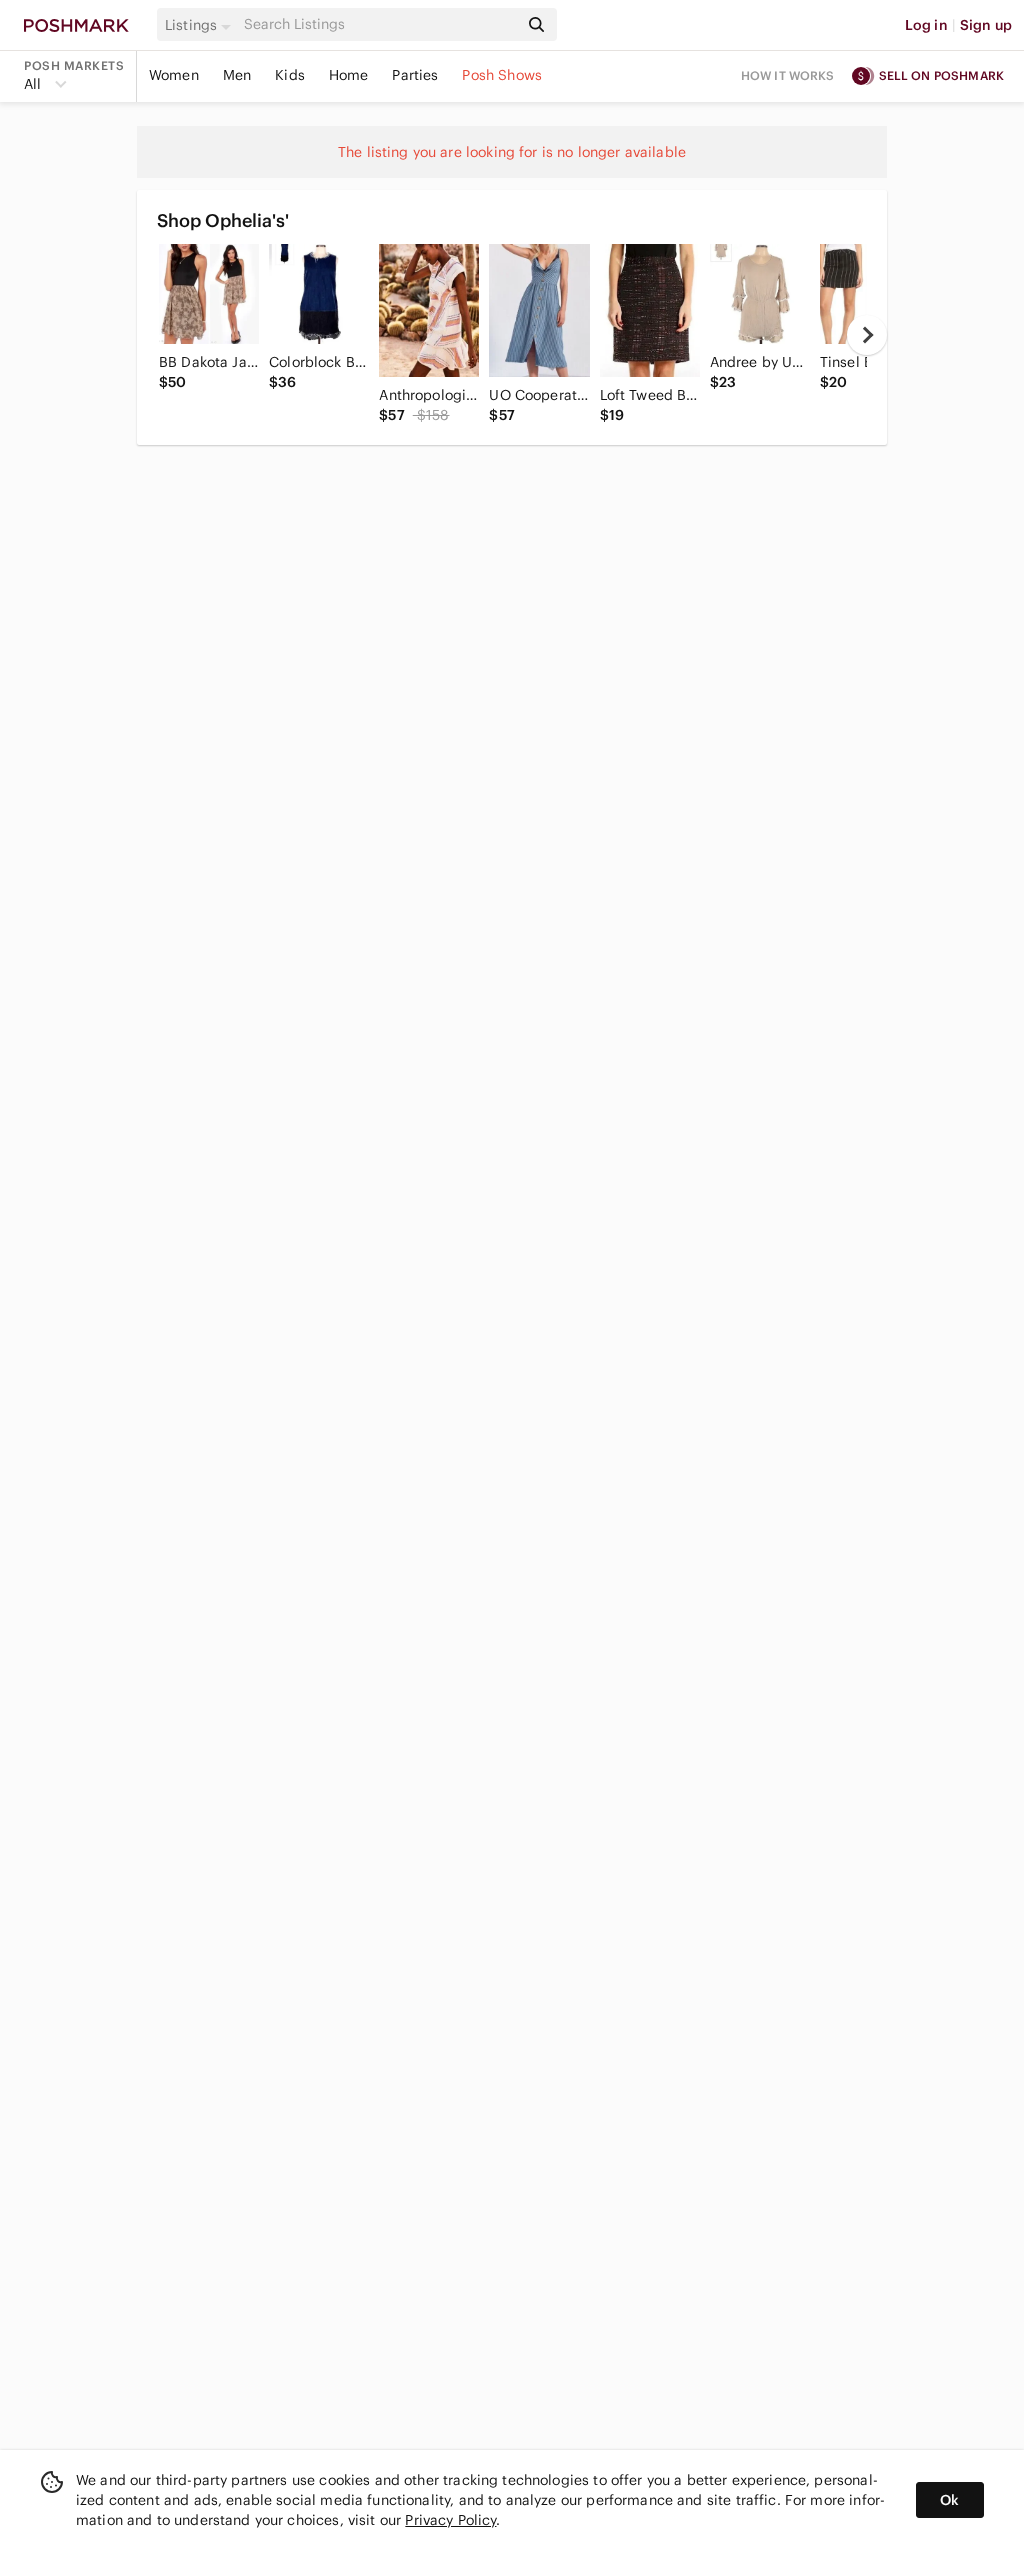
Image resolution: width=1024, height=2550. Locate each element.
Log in (926, 25)
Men (237, 75)
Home (349, 75)
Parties (415, 75)
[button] (201, 25)
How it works (788, 75)
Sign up (986, 25)
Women (174, 75)
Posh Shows (502, 75)
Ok (949, 2500)
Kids (290, 75)
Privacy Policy (450, 2520)
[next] (867, 335)
